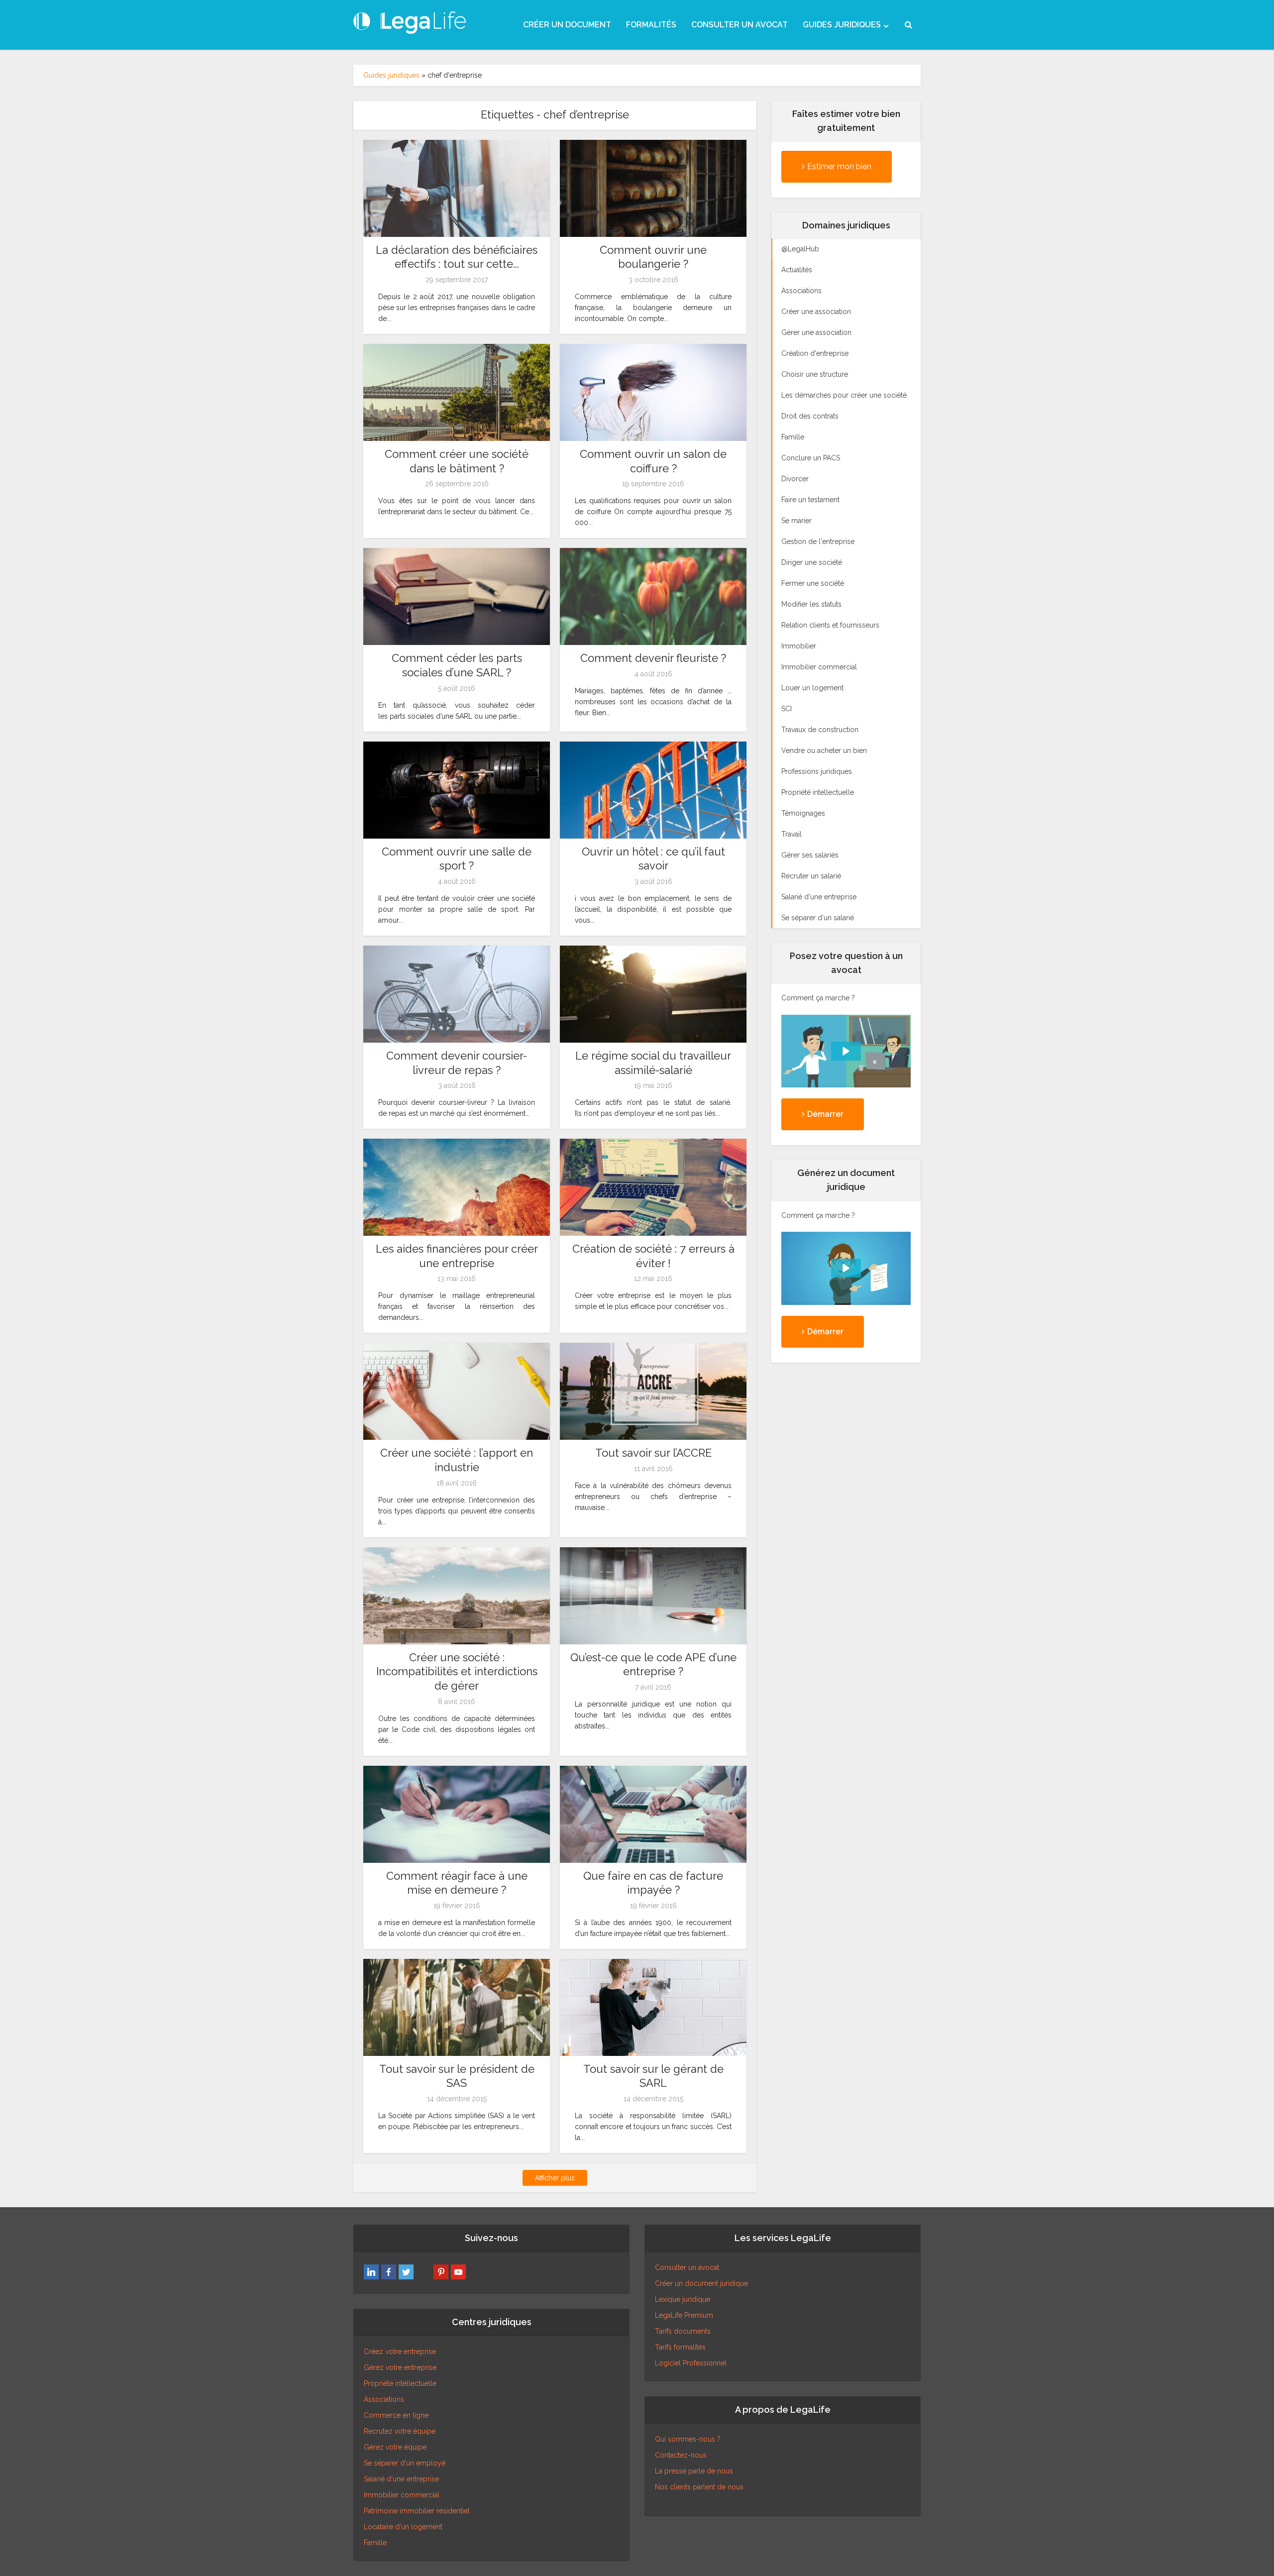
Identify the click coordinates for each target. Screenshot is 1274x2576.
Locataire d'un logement (403, 2527)
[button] (846, 1051)
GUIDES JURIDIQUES (842, 25)
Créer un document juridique (701, 2283)
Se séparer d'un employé (405, 2463)
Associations (384, 2399)
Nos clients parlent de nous (699, 2487)
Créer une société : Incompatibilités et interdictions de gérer (457, 1671)
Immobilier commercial (402, 2495)
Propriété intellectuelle (400, 2383)
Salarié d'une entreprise (401, 2479)
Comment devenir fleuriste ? (653, 658)
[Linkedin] (371, 2272)
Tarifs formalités (680, 2347)
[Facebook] (389, 2272)
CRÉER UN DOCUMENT (567, 25)
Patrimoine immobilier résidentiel (417, 2511)
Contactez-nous (681, 2455)
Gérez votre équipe (395, 2447)
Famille (375, 2543)
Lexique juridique (683, 2299)
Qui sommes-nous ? (688, 2439)
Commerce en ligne (396, 2415)
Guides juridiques (391, 75)
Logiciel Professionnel (691, 2363)
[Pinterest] (441, 2272)
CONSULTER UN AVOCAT (740, 25)
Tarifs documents (683, 2331)
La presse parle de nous (694, 2471)
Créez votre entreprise (400, 2352)
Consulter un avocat (687, 2267)
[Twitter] (406, 2272)
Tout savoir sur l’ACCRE (653, 1453)
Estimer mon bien (839, 166)
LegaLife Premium (684, 2315)
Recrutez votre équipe (400, 2431)
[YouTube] (458, 2272)
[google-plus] (424, 2272)
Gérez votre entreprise (400, 2367)
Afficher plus (555, 2178)
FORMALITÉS (651, 25)
